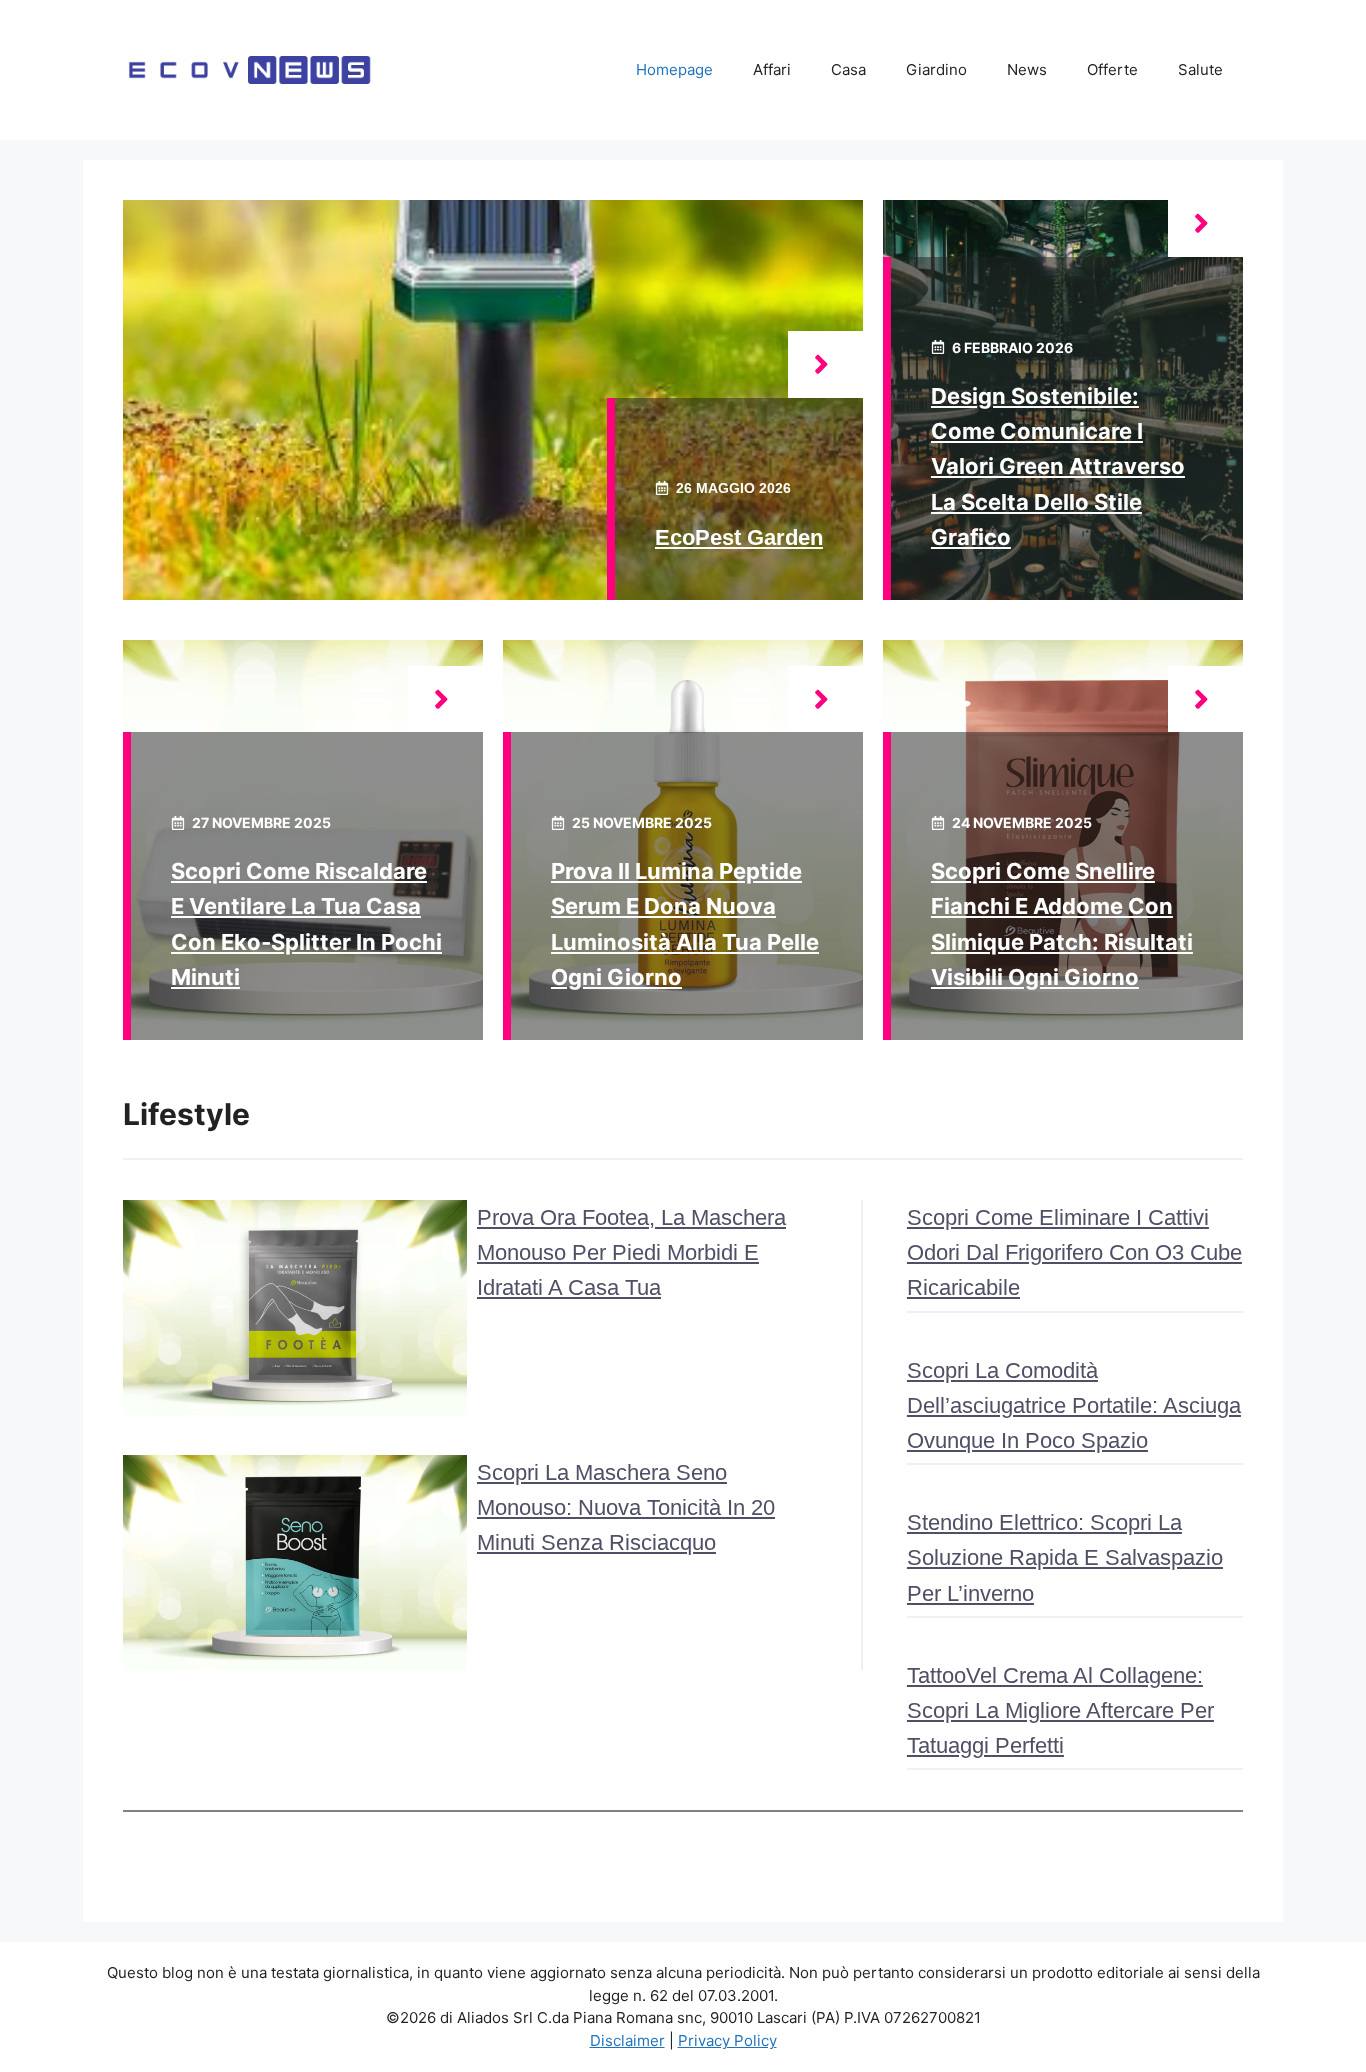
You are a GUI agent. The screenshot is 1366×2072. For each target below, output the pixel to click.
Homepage (674, 69)
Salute (1200, 69)
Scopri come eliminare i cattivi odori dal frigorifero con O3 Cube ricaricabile (1074, 1252)
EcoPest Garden (739, 537)
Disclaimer (627, 2040)
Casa (848, 69)
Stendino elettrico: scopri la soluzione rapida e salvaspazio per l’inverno (1065, 1557)
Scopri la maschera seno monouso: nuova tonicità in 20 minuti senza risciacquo (626, 1507)
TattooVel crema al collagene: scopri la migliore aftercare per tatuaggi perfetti (1060, 1710)
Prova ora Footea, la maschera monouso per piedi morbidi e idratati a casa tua (631, 1252)
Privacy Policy (727, 2040)
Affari (772, 69)
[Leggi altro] (825, 364)
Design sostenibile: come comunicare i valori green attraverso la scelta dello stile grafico (1058, 466)
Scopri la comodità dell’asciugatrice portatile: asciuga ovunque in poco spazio (1074, 1405)
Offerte (1112, 69)
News (1027, 69)
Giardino (936, 69)
